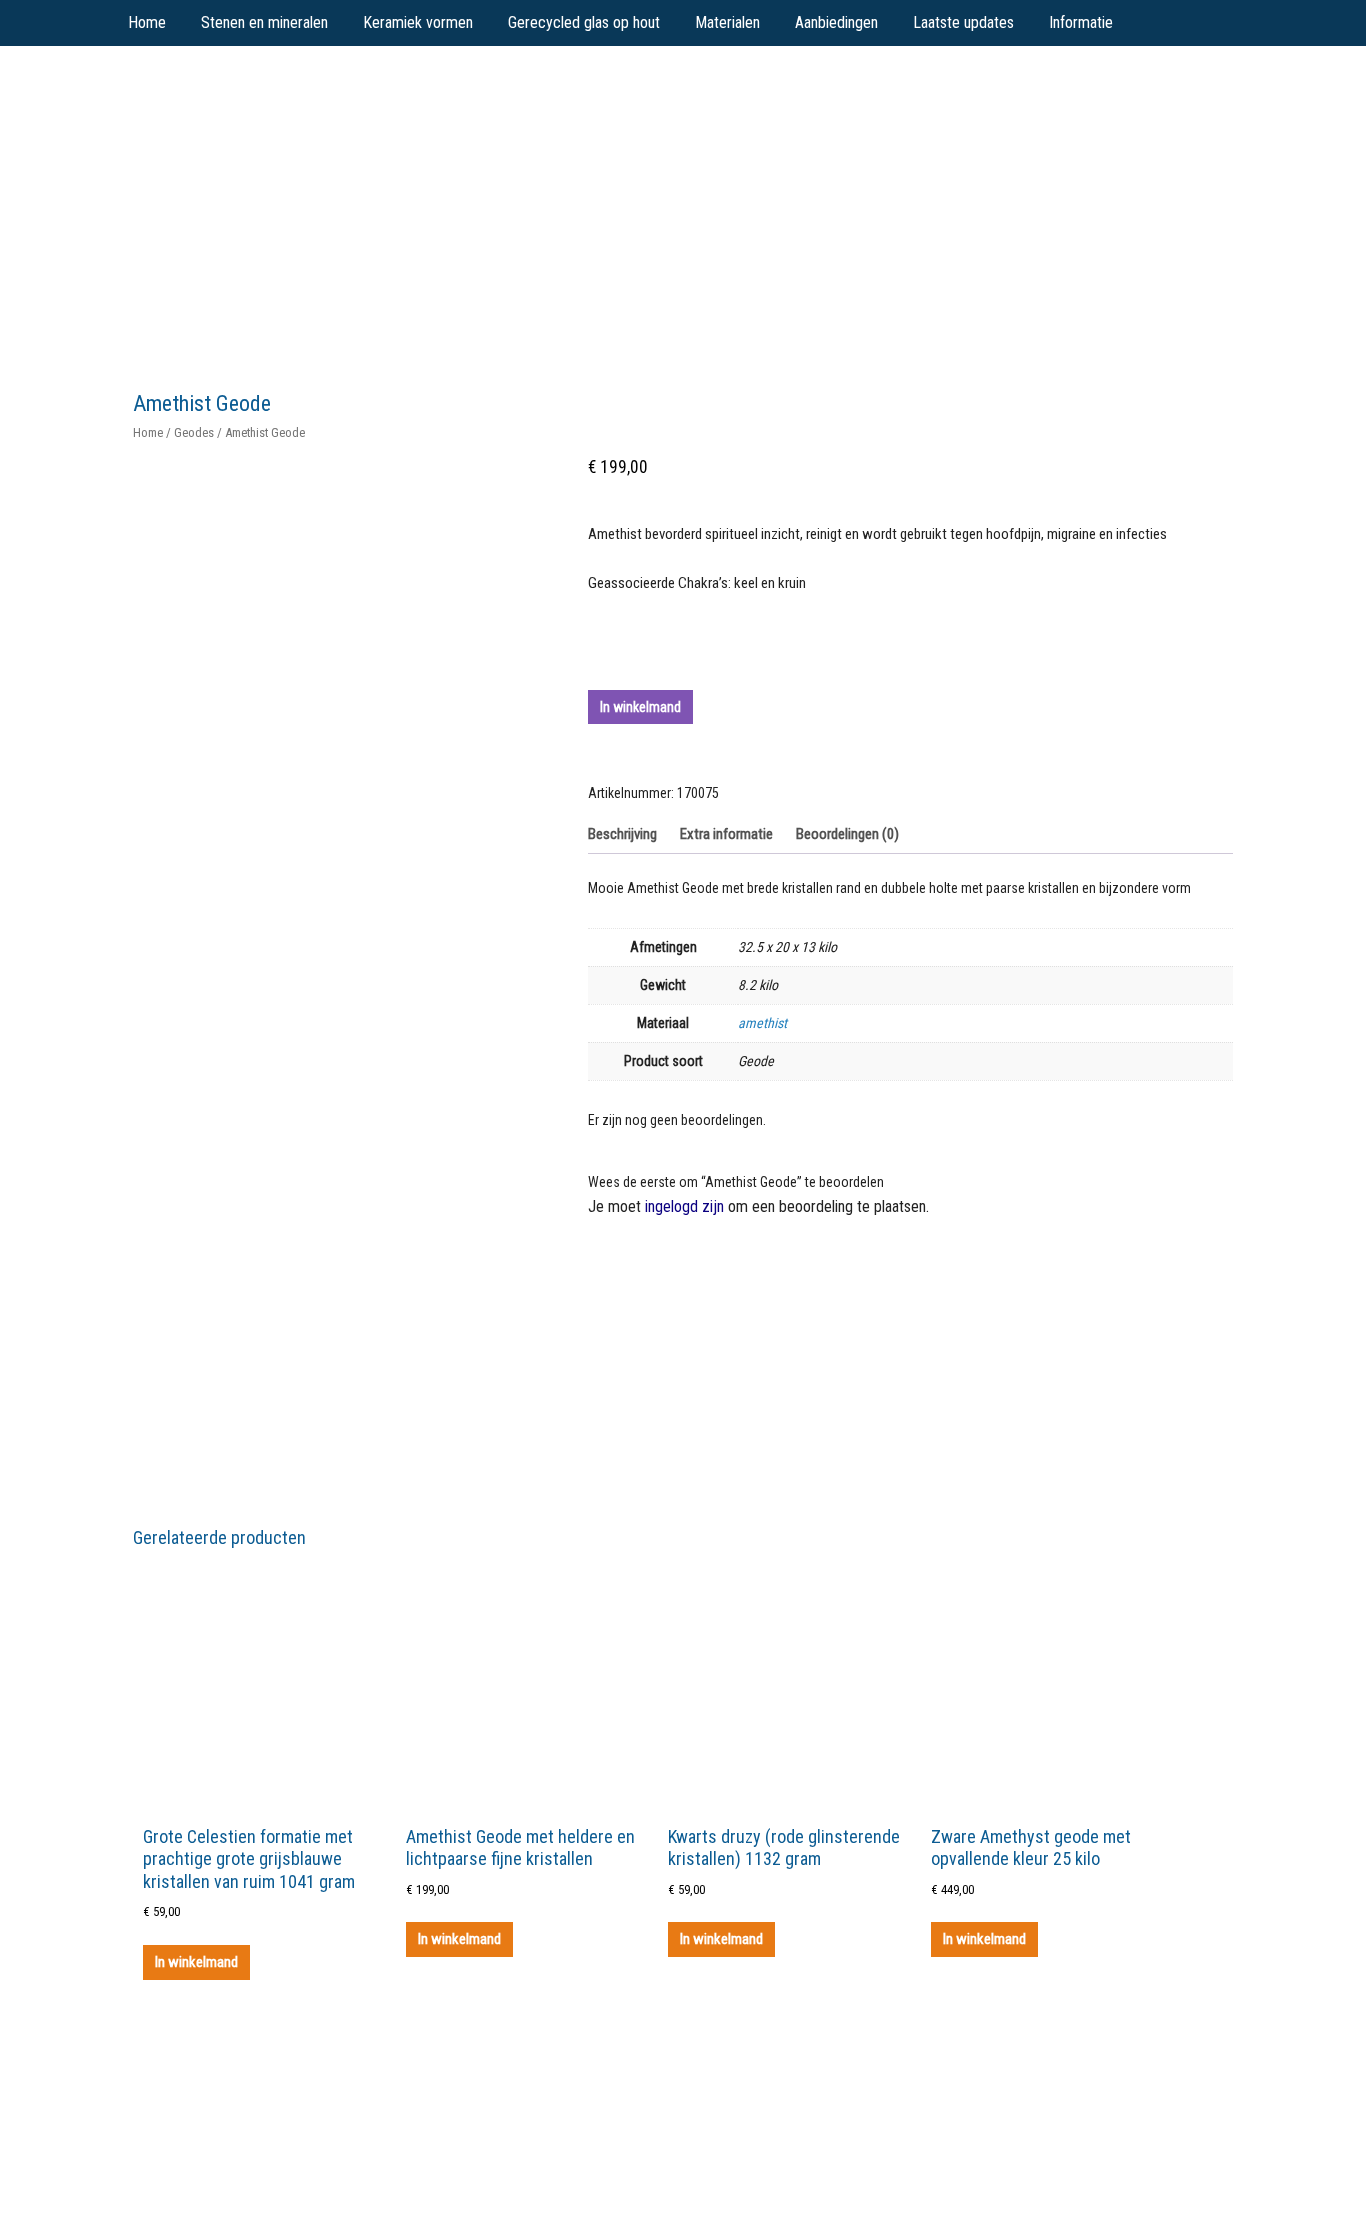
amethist (762, 1023)
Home (148, 432)
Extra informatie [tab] (726, 834)
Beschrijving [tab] (622, 834)
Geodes (194, 432)
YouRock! (284, 91)
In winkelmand (640, 707)
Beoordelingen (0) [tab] (847, 834)
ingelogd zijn (684, 1206)
